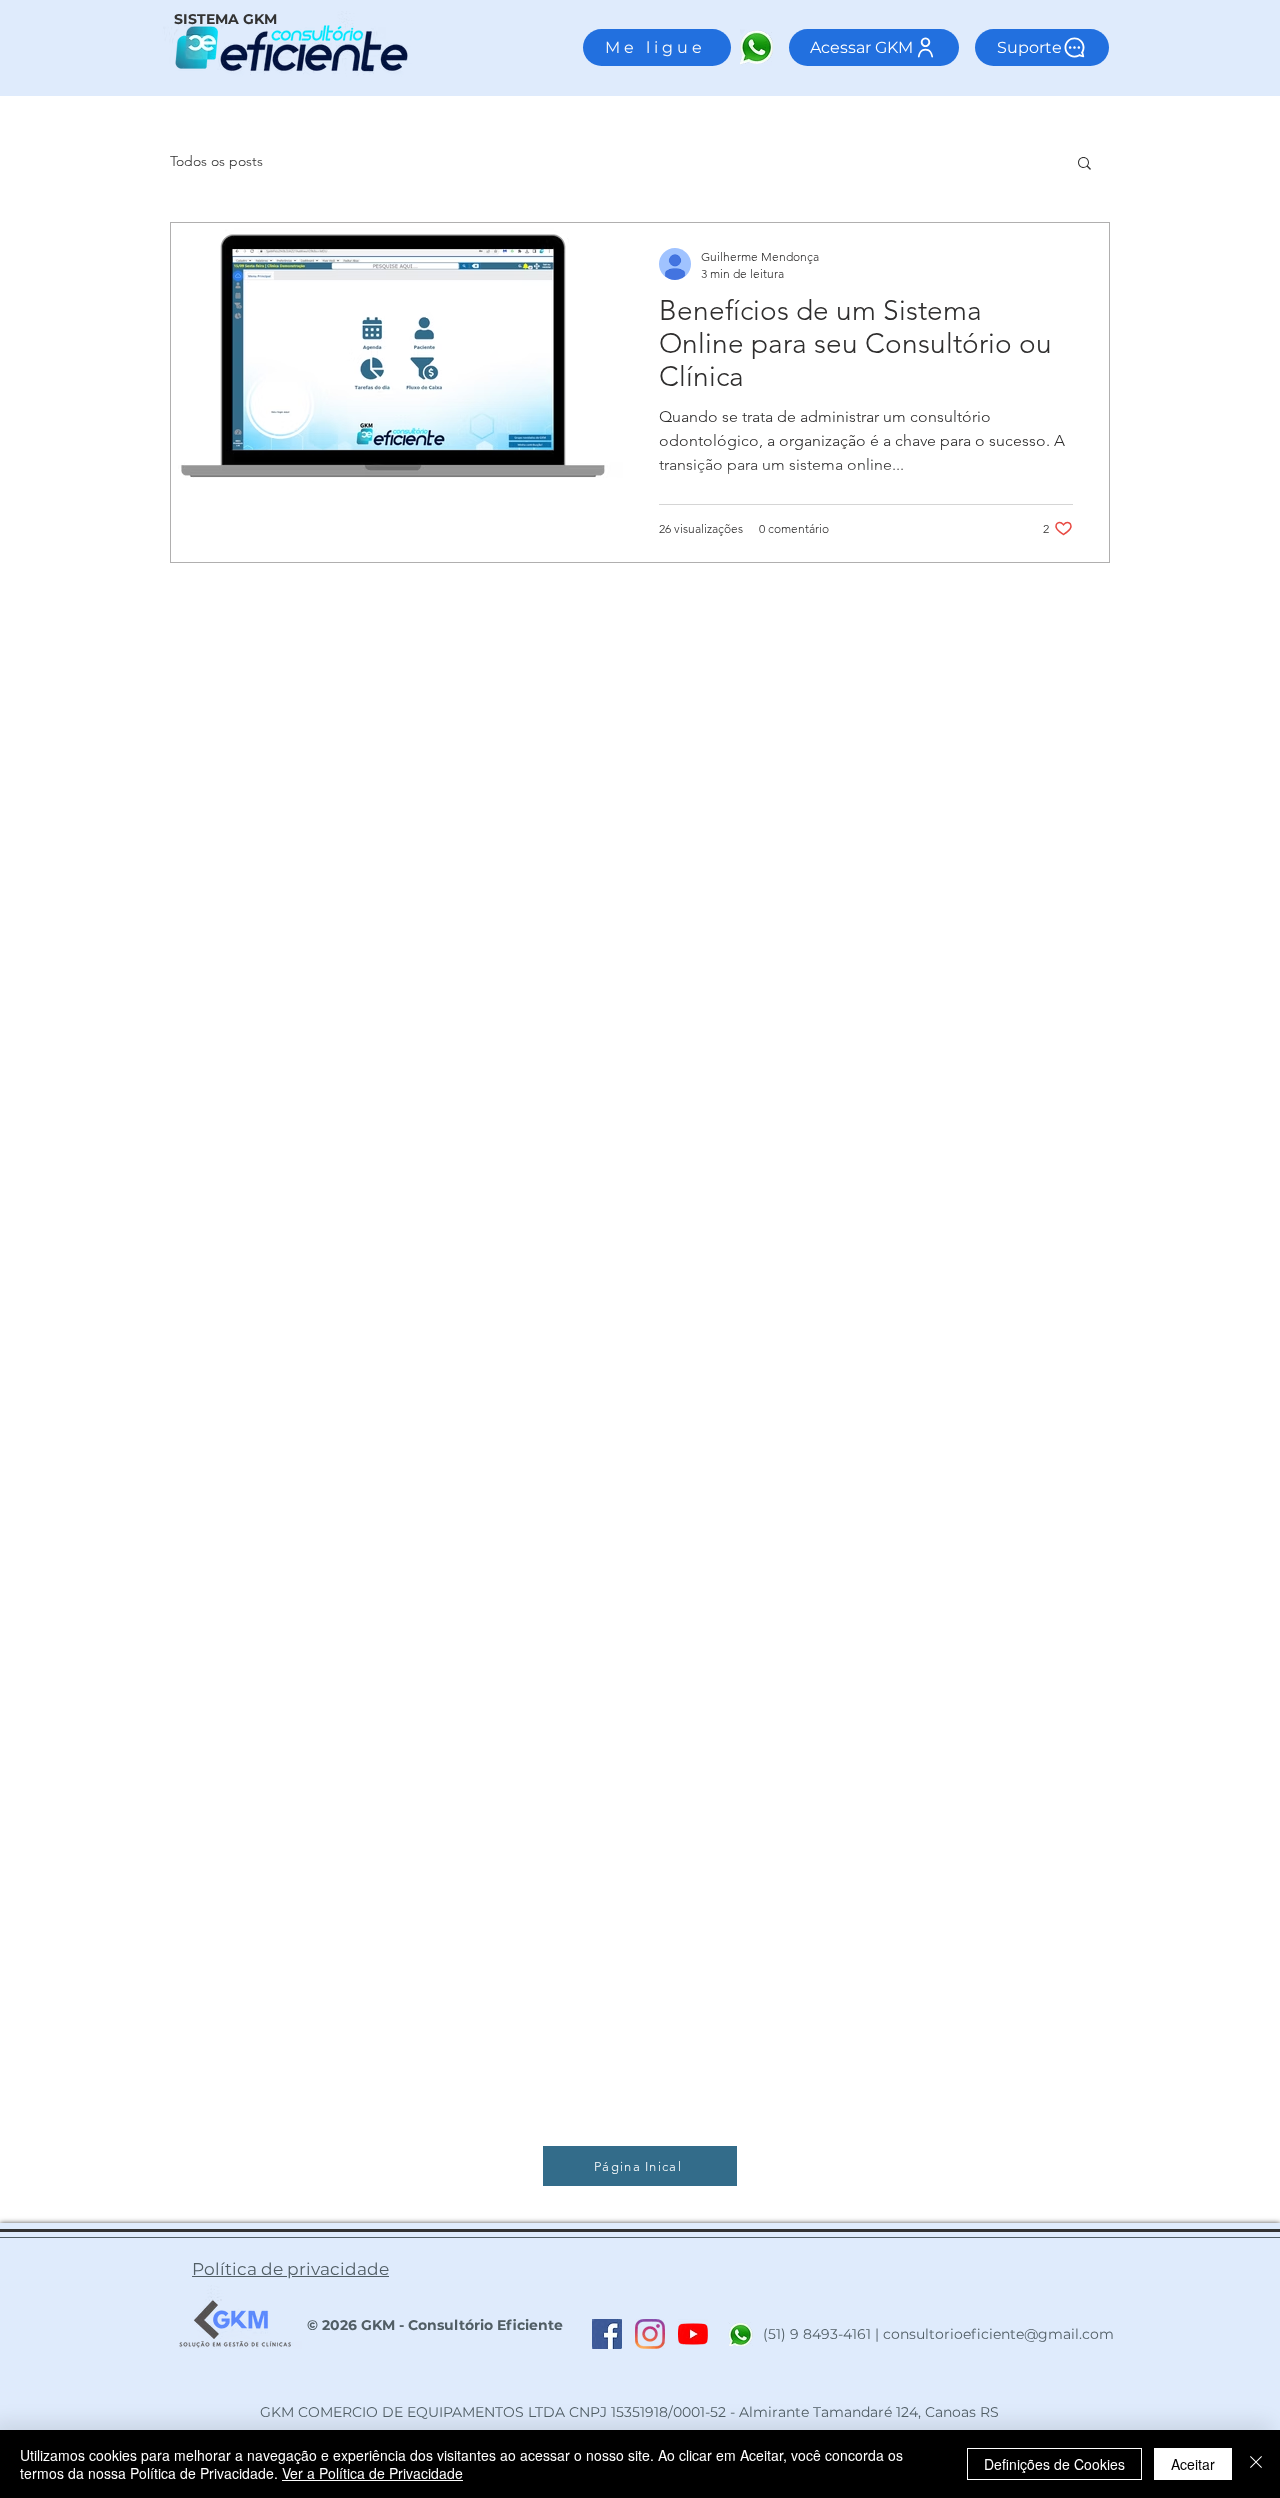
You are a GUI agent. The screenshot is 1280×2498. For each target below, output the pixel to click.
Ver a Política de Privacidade (372, 2473)
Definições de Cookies (1054, 2464)
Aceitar (1193, 2464)
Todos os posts (216, 161)
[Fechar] (1256, 2464)
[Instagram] (650, 2334)
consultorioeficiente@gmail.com (998, 2334)
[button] (1084, 164)
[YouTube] (693, 2334)
